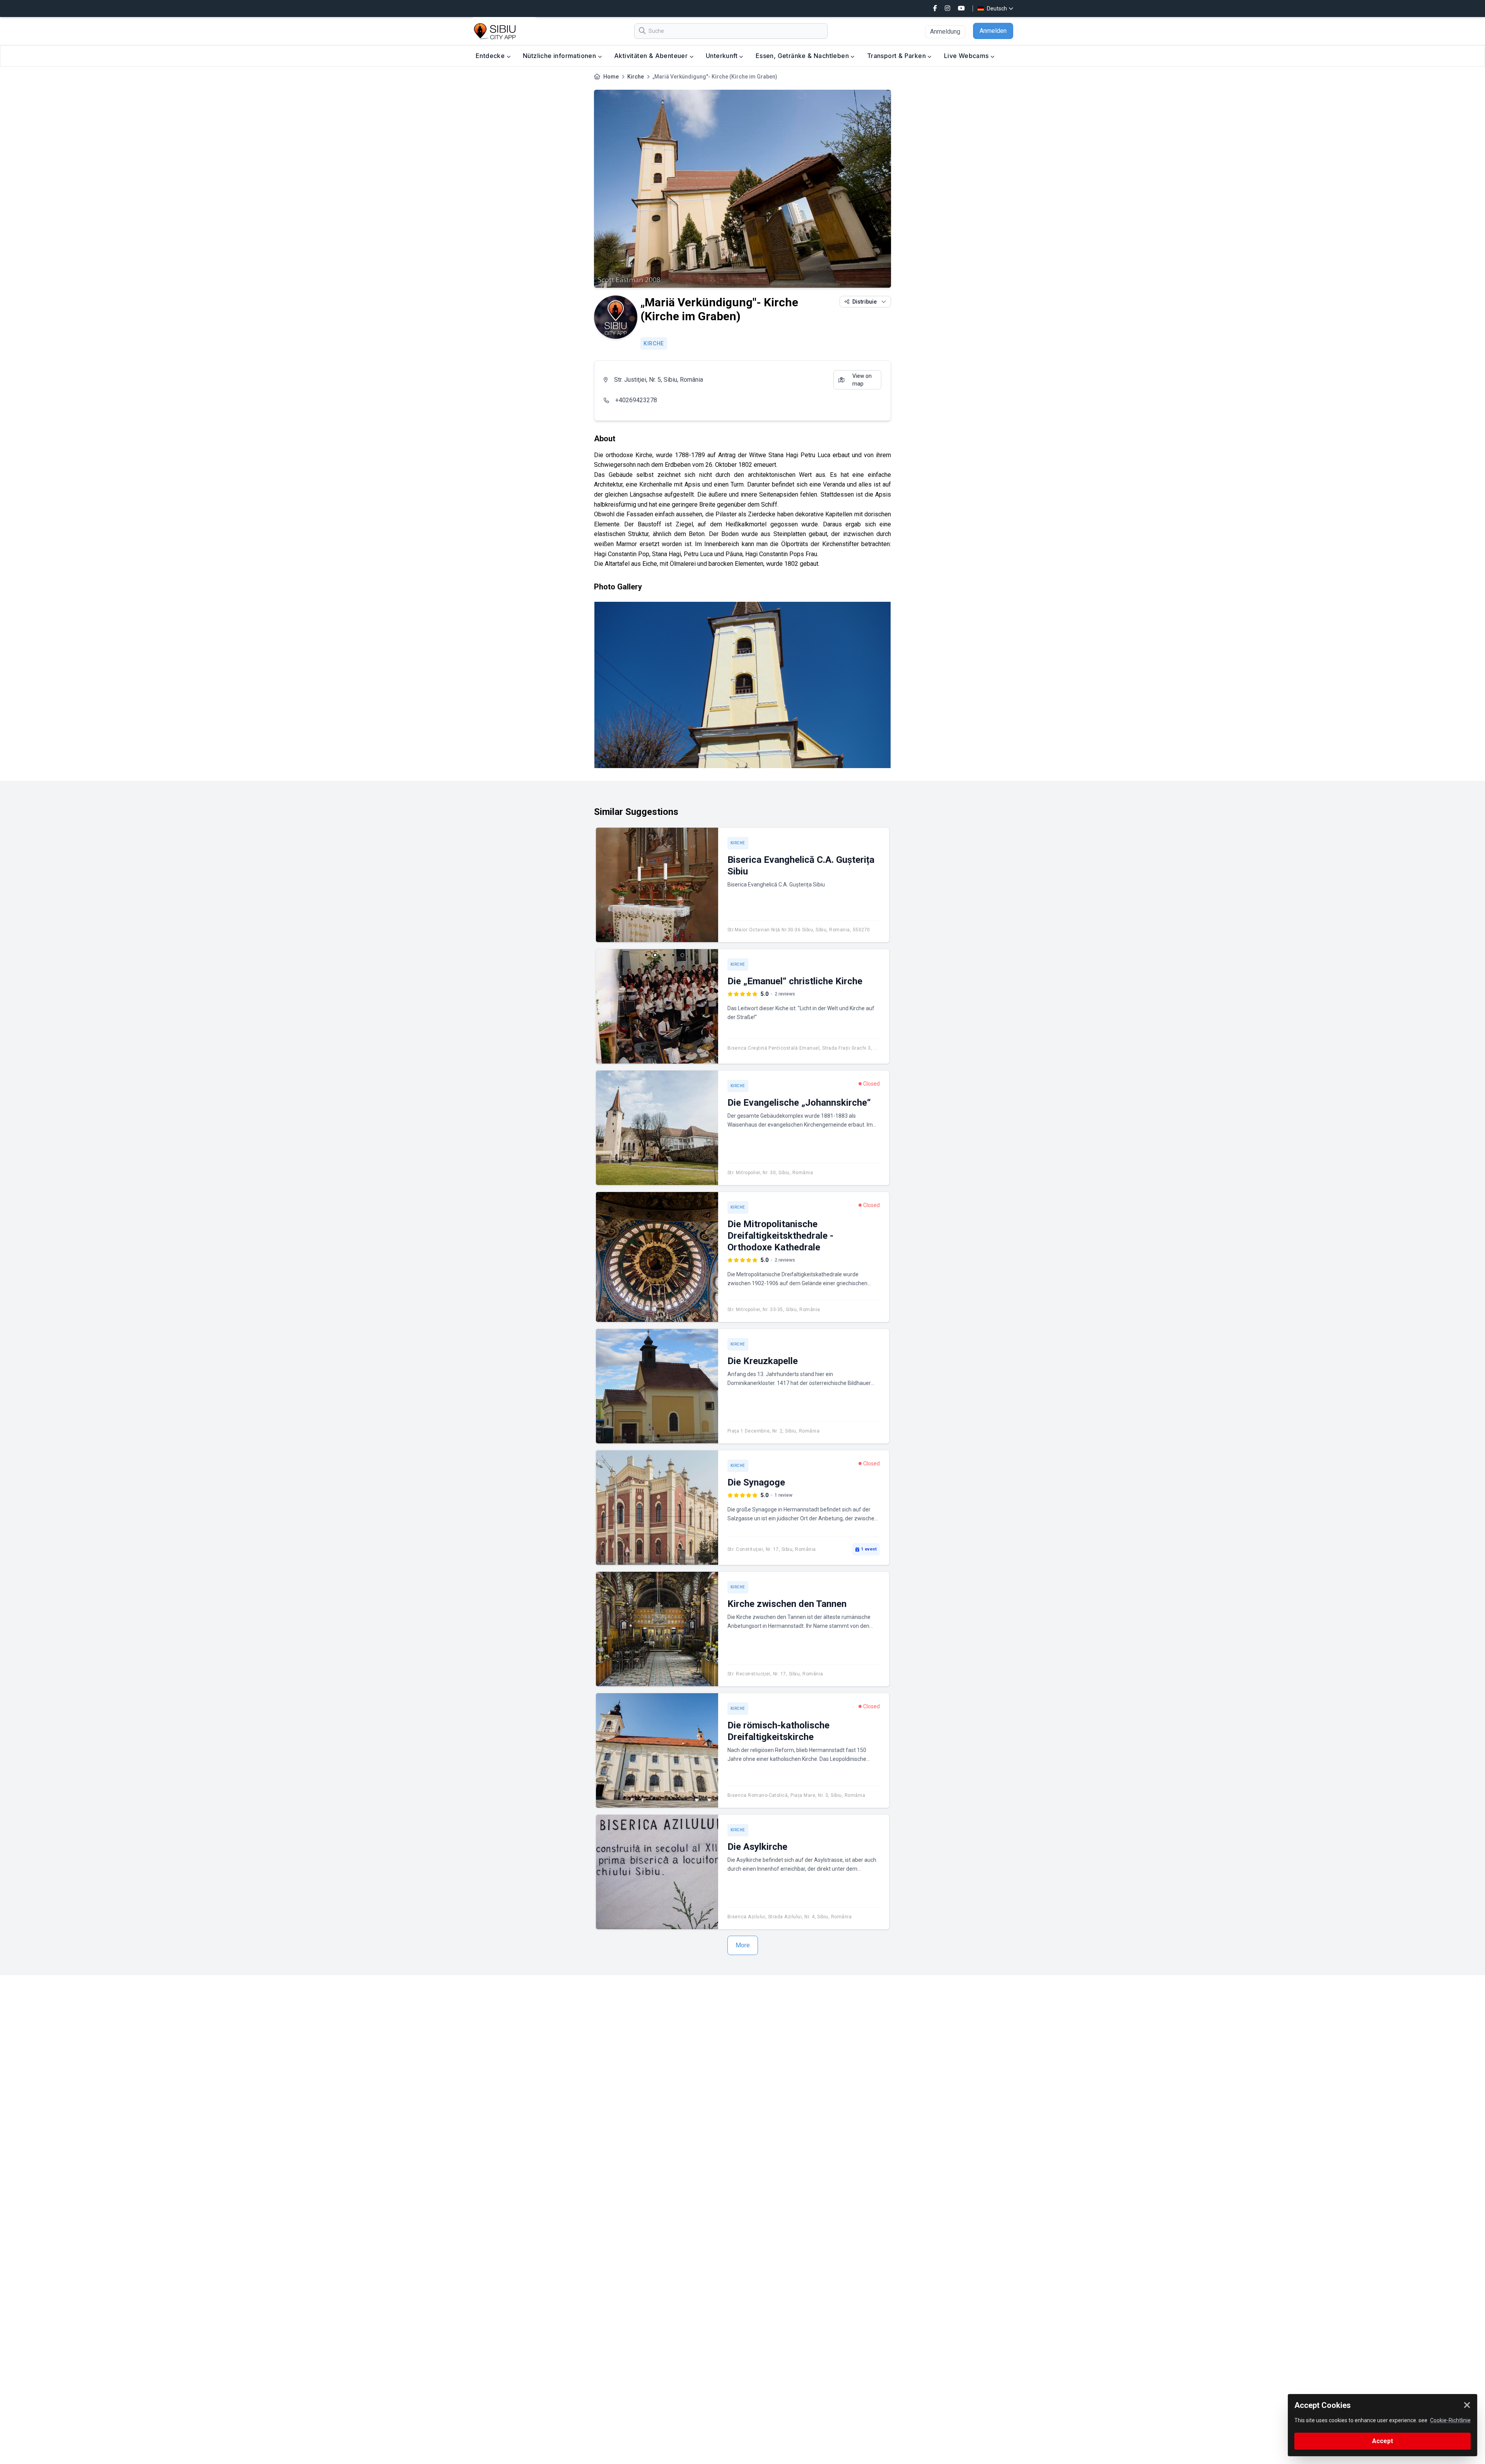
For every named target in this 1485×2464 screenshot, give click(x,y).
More (743, 1945)
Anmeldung (945, 32)
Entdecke (491, 56)
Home (611, 77)
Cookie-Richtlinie (1450, 2420)
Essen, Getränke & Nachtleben (803, 56)
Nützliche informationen (560, 56)
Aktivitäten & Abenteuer (652, 56)
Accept (1383, 2441)
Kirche (636, 77)
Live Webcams (967, 56)
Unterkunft (722, 56)
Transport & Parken (897, 56)
